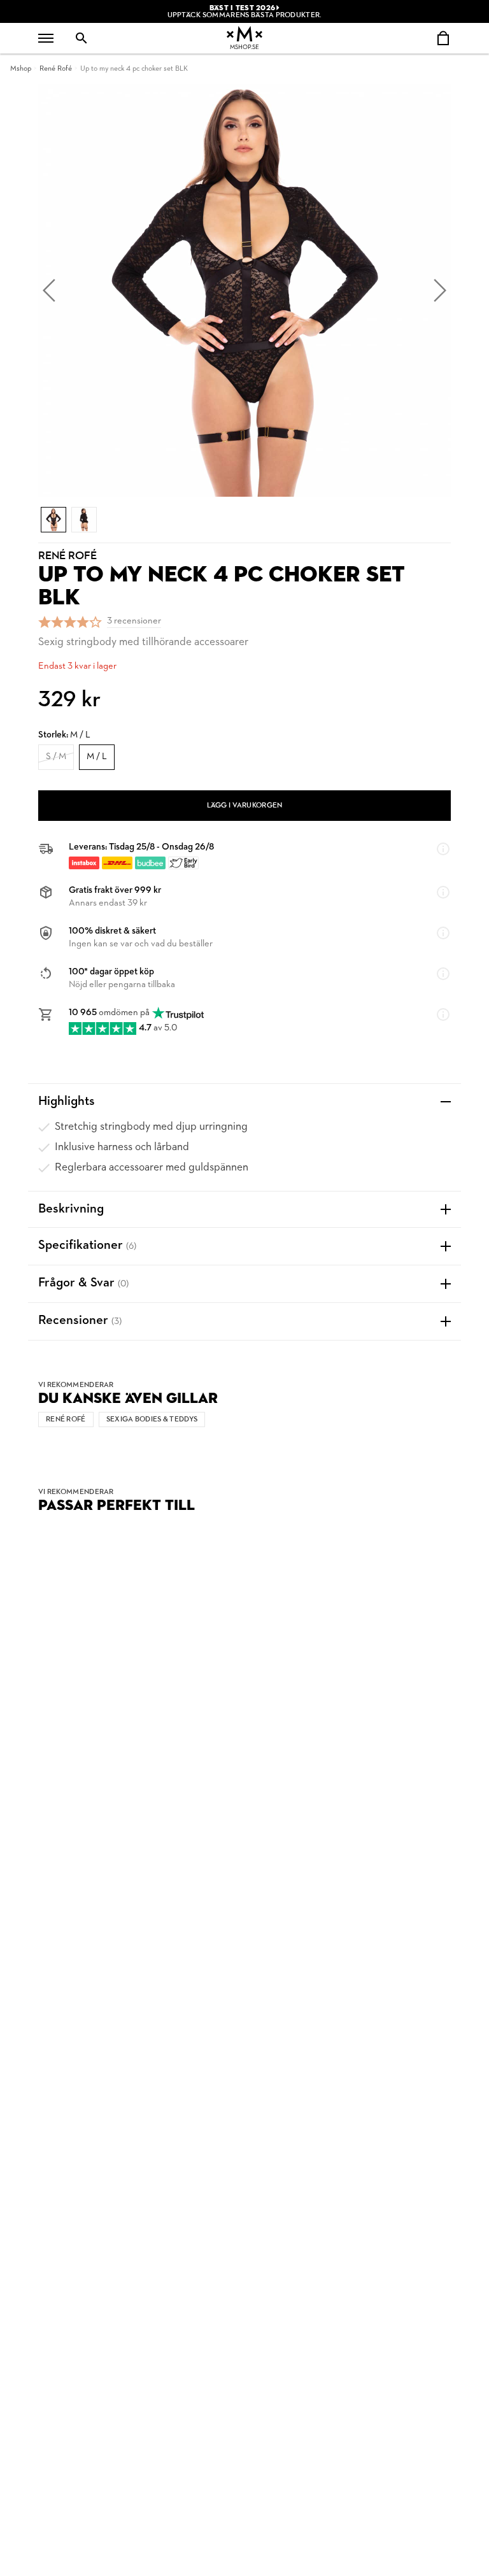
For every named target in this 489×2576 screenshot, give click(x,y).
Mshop (21, 69)
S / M (56, 757)
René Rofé (56, 69)
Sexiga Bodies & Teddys (152, 1420)
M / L (97, 757)
